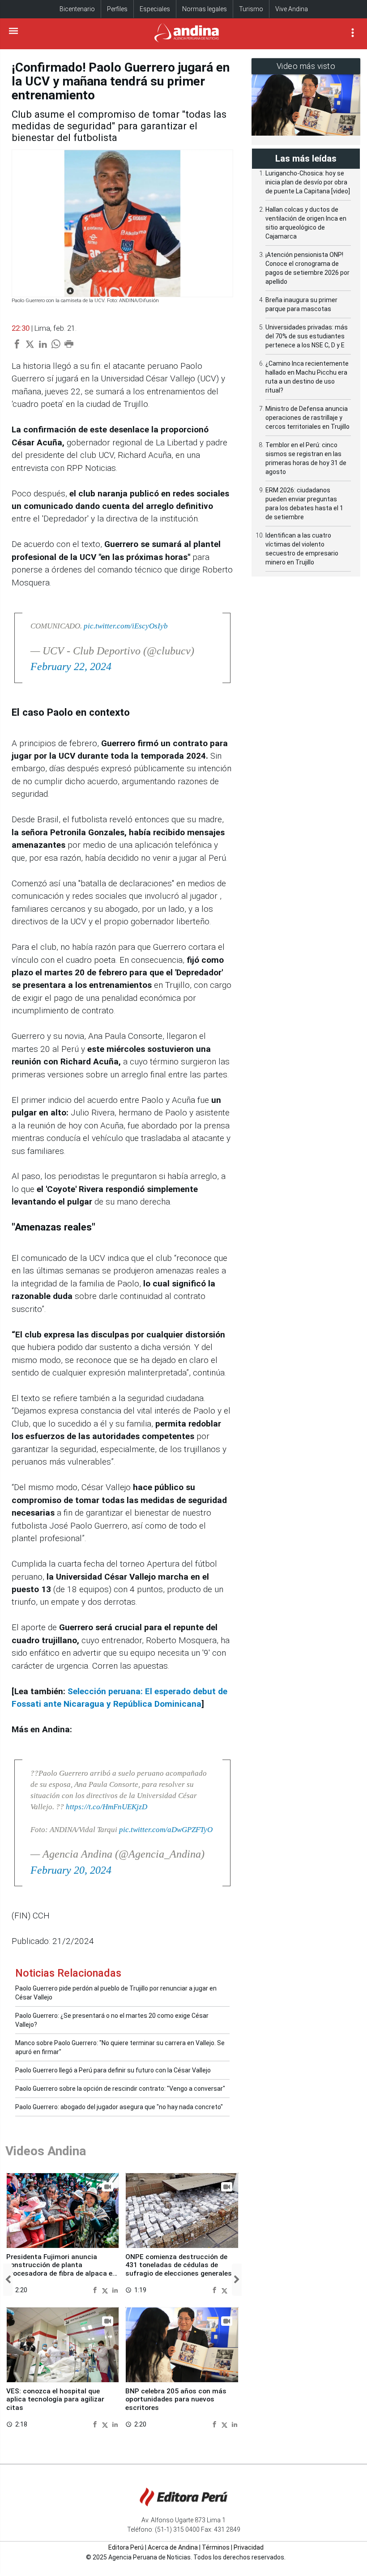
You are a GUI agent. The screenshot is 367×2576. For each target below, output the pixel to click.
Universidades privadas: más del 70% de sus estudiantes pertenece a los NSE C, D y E (307, 336)
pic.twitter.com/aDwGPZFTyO (166, 1830)
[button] (8, 2280)
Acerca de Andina (173, 2547)
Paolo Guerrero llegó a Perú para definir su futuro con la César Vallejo (113, 2070)
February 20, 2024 (71, 1870)
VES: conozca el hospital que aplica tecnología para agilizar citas (55, 2399)
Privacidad (249, 2547)
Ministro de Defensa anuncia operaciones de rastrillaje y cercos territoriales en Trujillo (307, 418)
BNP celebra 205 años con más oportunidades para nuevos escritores (176, 2399)
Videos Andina (46, 2151)
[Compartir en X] (106, 2290)
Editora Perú (126, 2547)
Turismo (251, 9)
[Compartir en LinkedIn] (115, 2290)
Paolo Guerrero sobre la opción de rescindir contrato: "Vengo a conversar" (120, 2089)
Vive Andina (292, 9)
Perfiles (117, 9)
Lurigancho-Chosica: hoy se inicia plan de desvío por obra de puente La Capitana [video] (308, 182)
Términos (216, 2547)
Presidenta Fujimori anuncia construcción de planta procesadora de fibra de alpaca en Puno (61, 2269)
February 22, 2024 (71, 666)
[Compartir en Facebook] (96, 2290)
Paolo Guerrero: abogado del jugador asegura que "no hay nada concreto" (119, 2107)
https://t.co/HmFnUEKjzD (107, 1807)
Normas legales (205, 9)
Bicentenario (77, 9)
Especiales (155, 9)
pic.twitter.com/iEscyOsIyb (126, 626)
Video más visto (306, 66)
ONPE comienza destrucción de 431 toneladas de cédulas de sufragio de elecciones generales (179, 2265)
